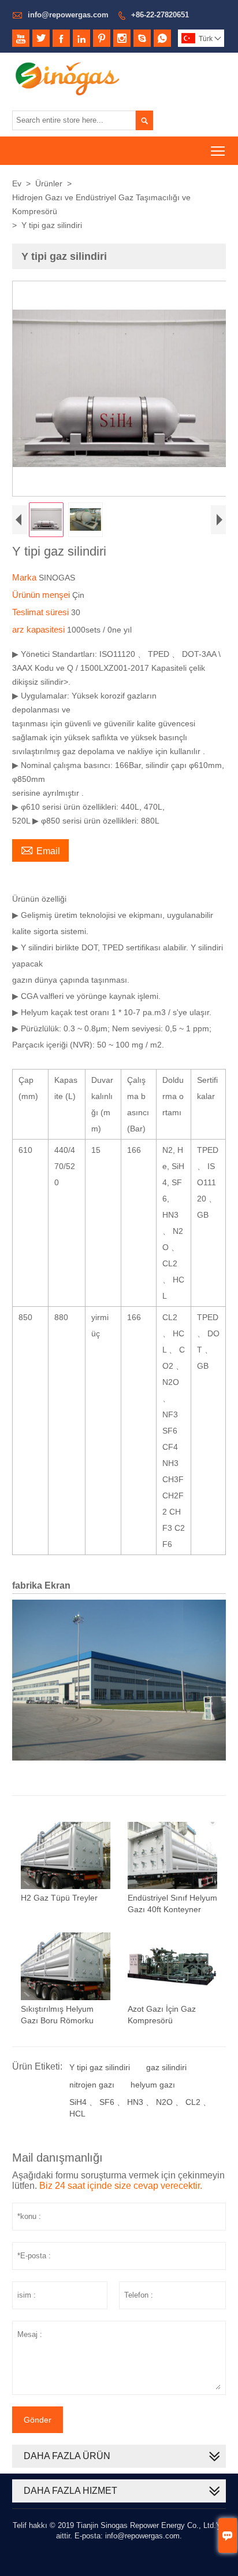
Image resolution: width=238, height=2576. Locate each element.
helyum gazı (153, 2085)
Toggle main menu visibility (218, 151)
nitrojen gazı (92, 2085)
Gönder (38, 2420)
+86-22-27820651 (160, 15)
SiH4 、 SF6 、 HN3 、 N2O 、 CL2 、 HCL (140, 2108)
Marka (25, 577)
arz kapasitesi (40, 629)
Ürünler (49, 183)
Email (40, 850)
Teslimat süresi (42, 612)
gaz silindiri (166, 2067)
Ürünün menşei (42, 595)
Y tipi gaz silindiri (100, 2067)
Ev (17, 183)
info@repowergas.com (68, 15)
